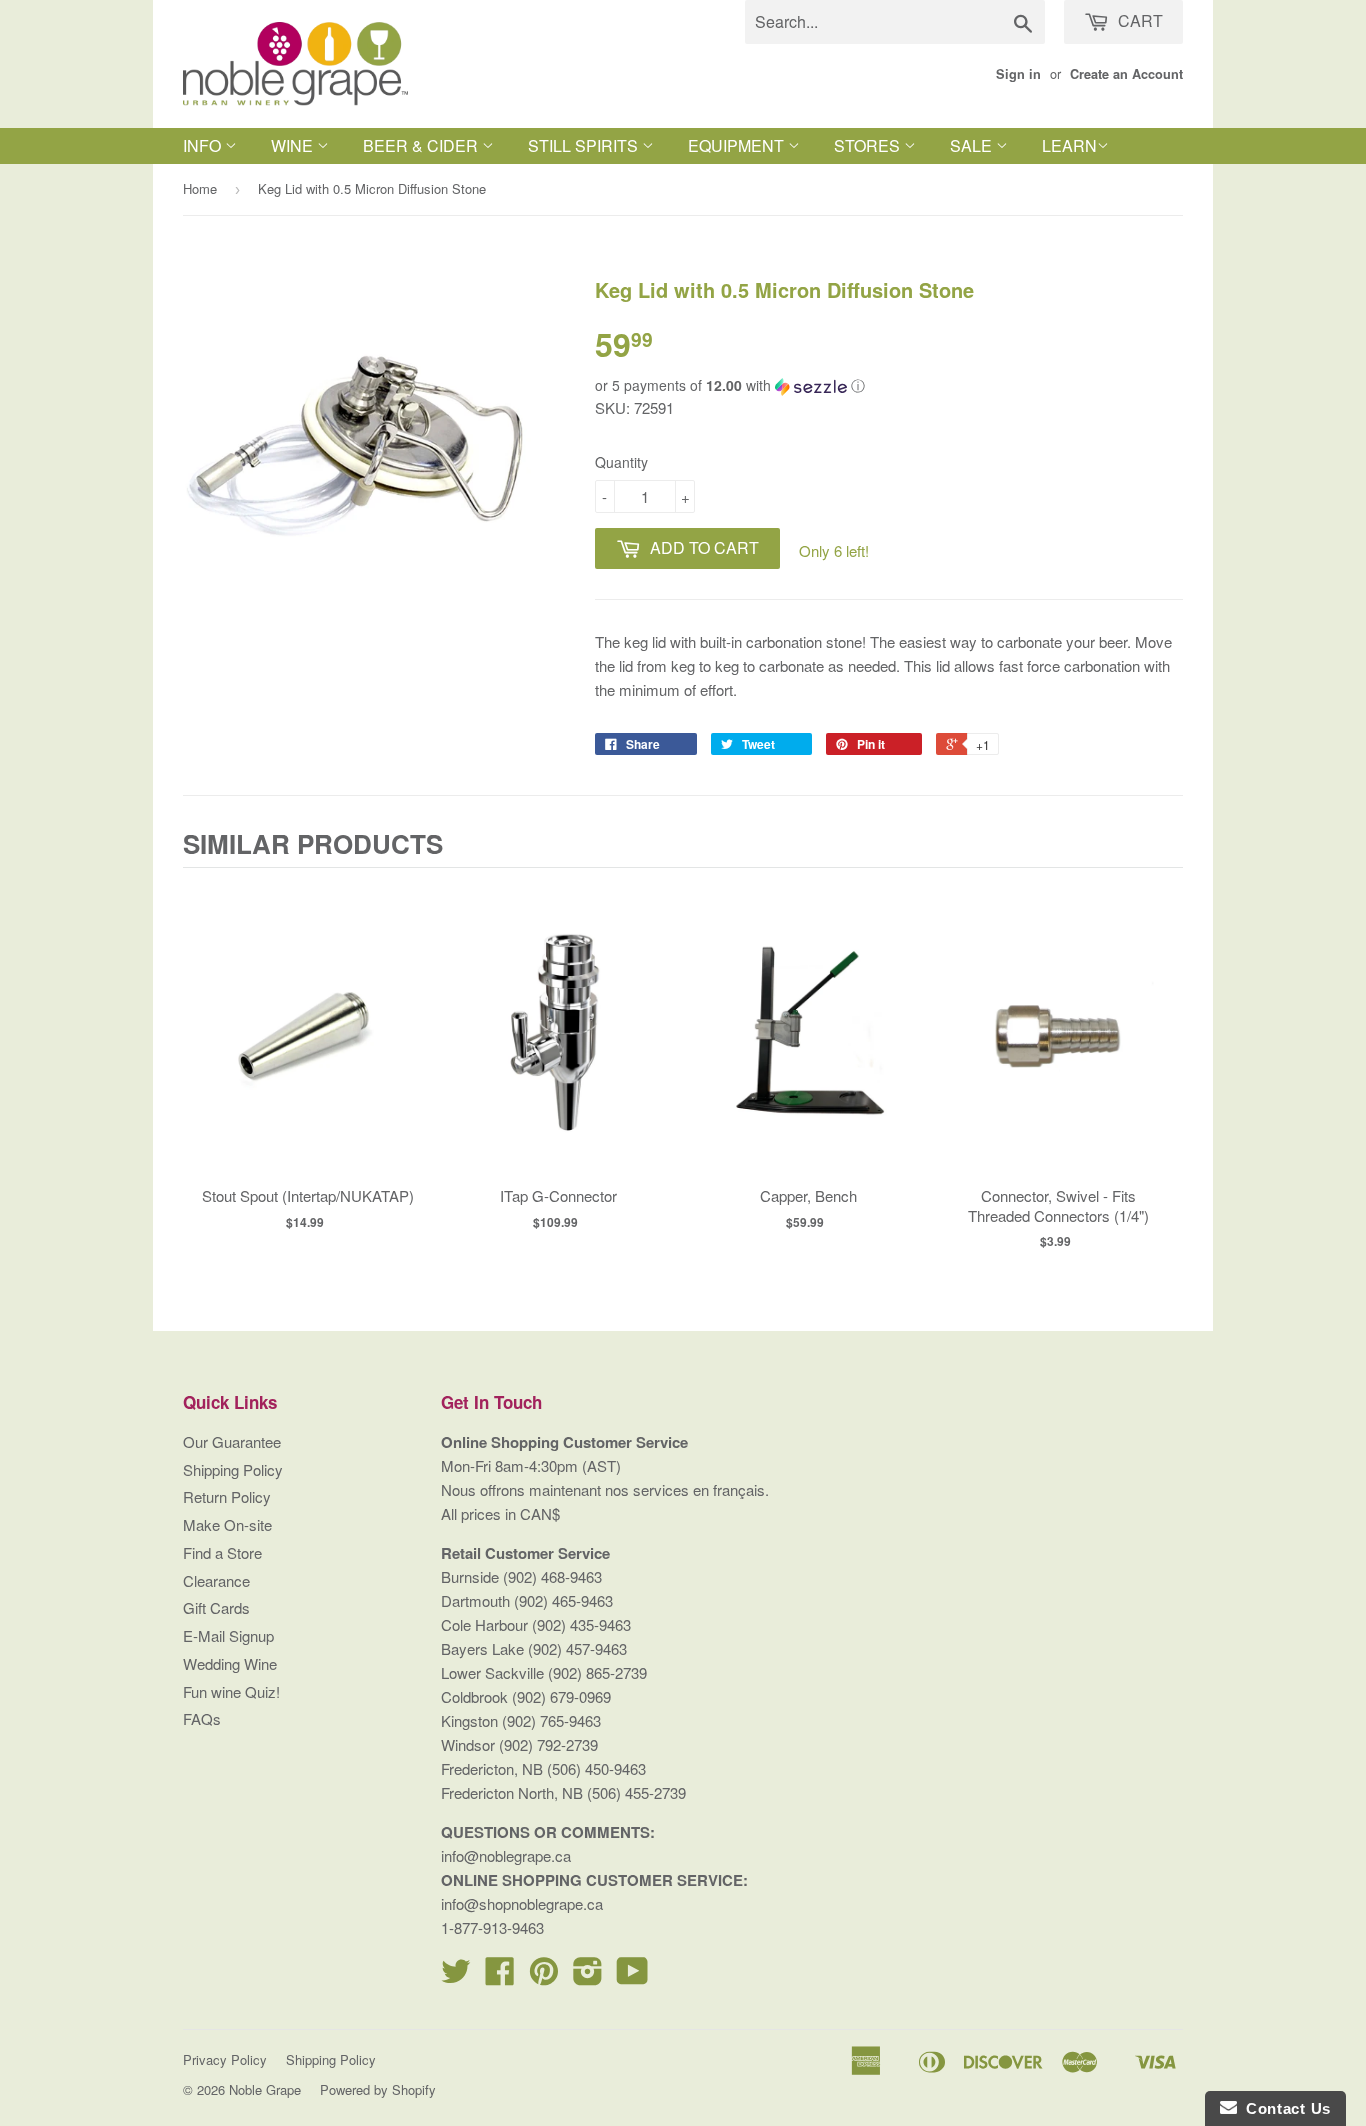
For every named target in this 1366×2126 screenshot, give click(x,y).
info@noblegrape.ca (506, 1855)
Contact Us (1284, 2108)
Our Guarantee (232, 1441)
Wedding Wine (230, 1663)
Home (200, 188)
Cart (1138, 20)
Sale (973, 145)
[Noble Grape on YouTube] (632, 1976)
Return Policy (227, 1496)
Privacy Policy (225, 2059)
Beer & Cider (422, 145)
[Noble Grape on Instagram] (588, 1976)
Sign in (1018, 74)
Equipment (738, 145)
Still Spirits (585, 145)
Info (204, 145)
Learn (1069, 145)
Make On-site (227, 1524)
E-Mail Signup (228, 1635)
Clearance (216, 1580)
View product (308, 1051)
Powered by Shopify (378, 2089)
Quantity (621, 462)
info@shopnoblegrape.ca (522, 1903)
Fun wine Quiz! (231, 1691)
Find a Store (222, 1552)
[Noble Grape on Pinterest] (544, 1976)
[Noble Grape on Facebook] (500, 1976)
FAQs (202, 1718)
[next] (1163, 1066)
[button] (889, 385)
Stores (869, 145)
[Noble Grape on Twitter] (456, 1976)
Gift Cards (216, 1607)
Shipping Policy (233, 1469)
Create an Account (1126, 74)
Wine (294, 145)
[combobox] (895, 22)
